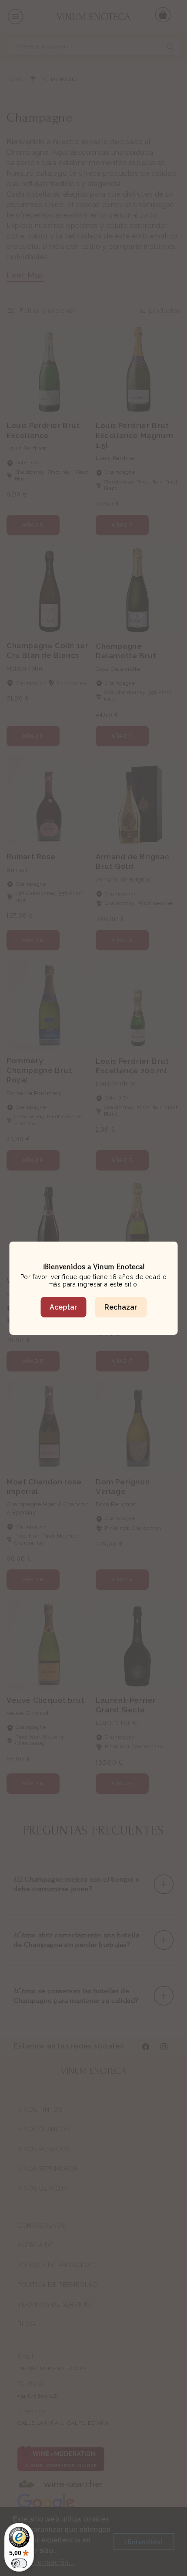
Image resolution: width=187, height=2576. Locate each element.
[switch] (19, 2563)
